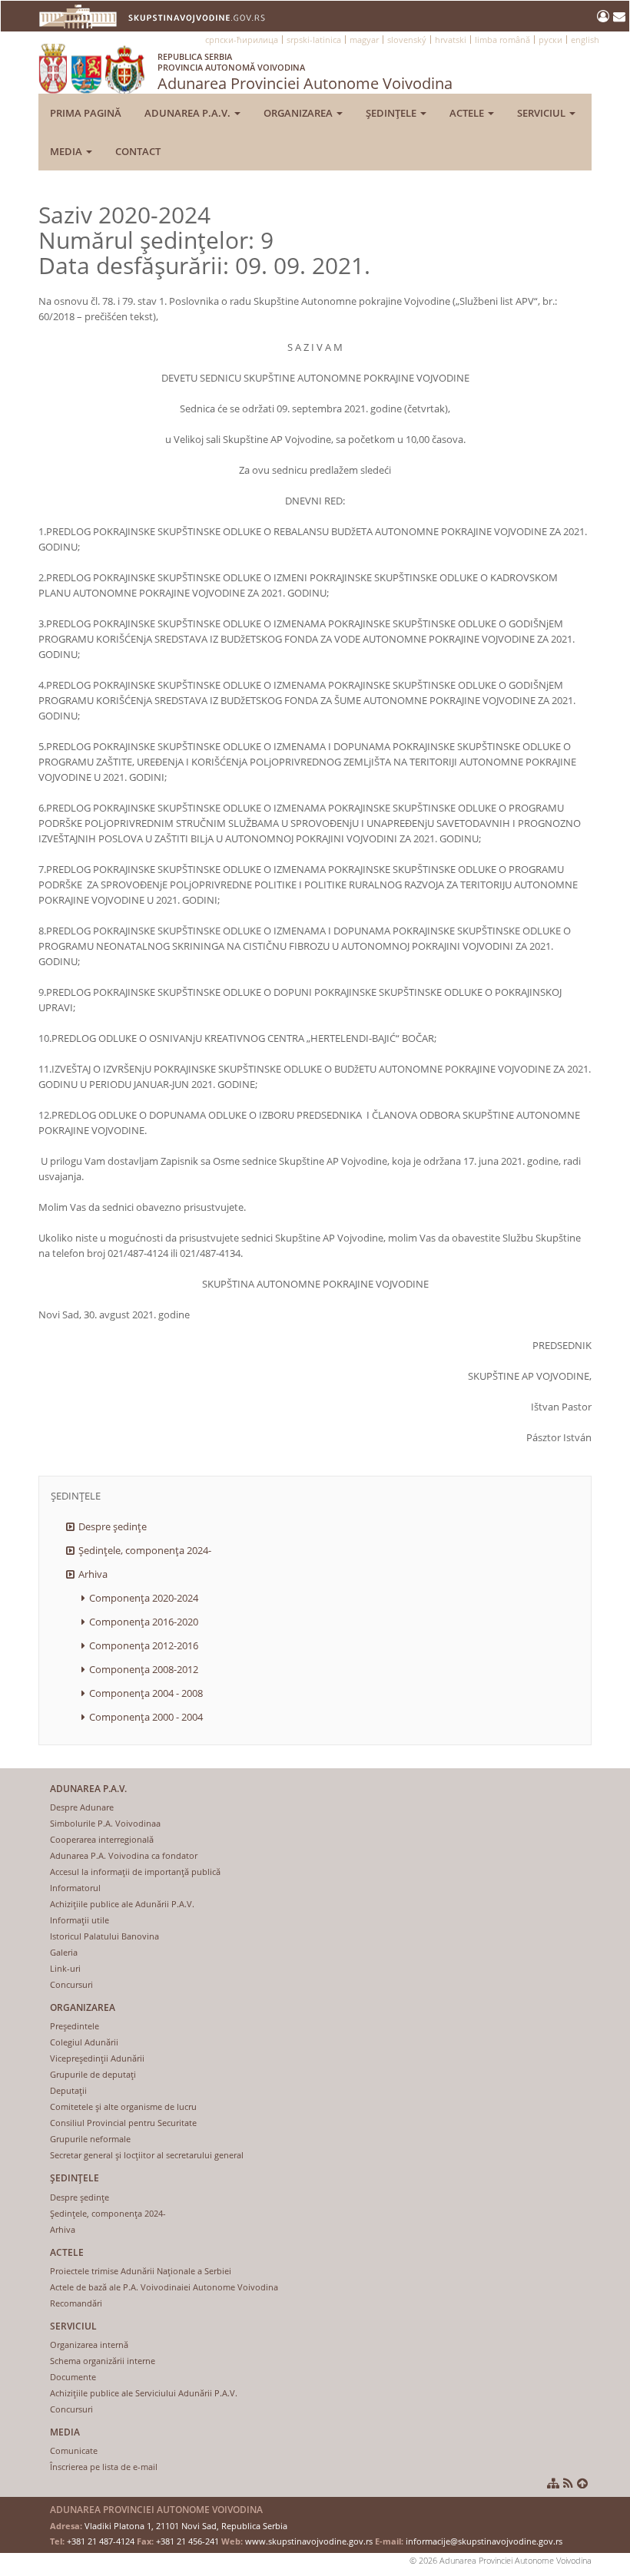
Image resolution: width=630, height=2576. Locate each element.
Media (67, 151)
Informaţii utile (80, 1920)
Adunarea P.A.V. (189, 113)
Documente (73, 2377)
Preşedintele (75, 2026)
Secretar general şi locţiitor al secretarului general (147, 2155)
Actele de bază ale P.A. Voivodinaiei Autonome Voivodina (164, 2287)
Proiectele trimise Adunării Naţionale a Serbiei (141, 2271)
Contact (138, 151)
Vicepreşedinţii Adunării (97, 2058)
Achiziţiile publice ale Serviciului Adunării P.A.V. (144, 2393)
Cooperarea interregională (102, 1839)
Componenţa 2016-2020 (144, 1622)
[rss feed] (568, 2483)
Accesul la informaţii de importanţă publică (135, 1872)
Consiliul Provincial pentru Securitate (123, 2123)
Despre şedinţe (113, 1526)
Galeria (64, 1952)
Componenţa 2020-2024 (144, 1598)
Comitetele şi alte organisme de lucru (123, 2106)
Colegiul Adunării (84, 2042)
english (585, 40)
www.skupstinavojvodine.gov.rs (309, 2541)
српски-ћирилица (242, 40)
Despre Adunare (82, 1807)
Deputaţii (68, 2090)
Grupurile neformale (90, 2139)
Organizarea (299, 113)
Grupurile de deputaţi (93, 2074)
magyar (364, 40)
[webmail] (619, 16)
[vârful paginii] (582, 2483)
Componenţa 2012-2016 (144, 1645)
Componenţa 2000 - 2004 (146, 1717)
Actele (468, 113)
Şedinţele (392, 113)
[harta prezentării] (553, 2483)
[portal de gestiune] (605, 16)
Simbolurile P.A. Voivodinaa (105, 1823)
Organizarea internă (89, 2345)
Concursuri (71, 1984)
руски (550, 40)
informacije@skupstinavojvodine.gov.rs (484, 2541)
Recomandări (76, 2303)
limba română (502, 40)
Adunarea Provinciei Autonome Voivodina (305, 72)
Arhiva (93, 1574)
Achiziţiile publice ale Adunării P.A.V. (122, 1904)
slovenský (407, 40)
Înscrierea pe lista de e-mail (104, 2467)
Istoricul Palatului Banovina (104, 1936)
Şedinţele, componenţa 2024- (145, 1550)
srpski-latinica (314, 40)
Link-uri (65, 1968)
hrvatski (451, 40)
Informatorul (75, 1888)
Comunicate (74, 2450)
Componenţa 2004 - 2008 (146, 1693)
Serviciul (542, 113)
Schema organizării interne (103, 2361)
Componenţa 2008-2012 (144, 1669)
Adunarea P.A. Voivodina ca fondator (124, 1855)
